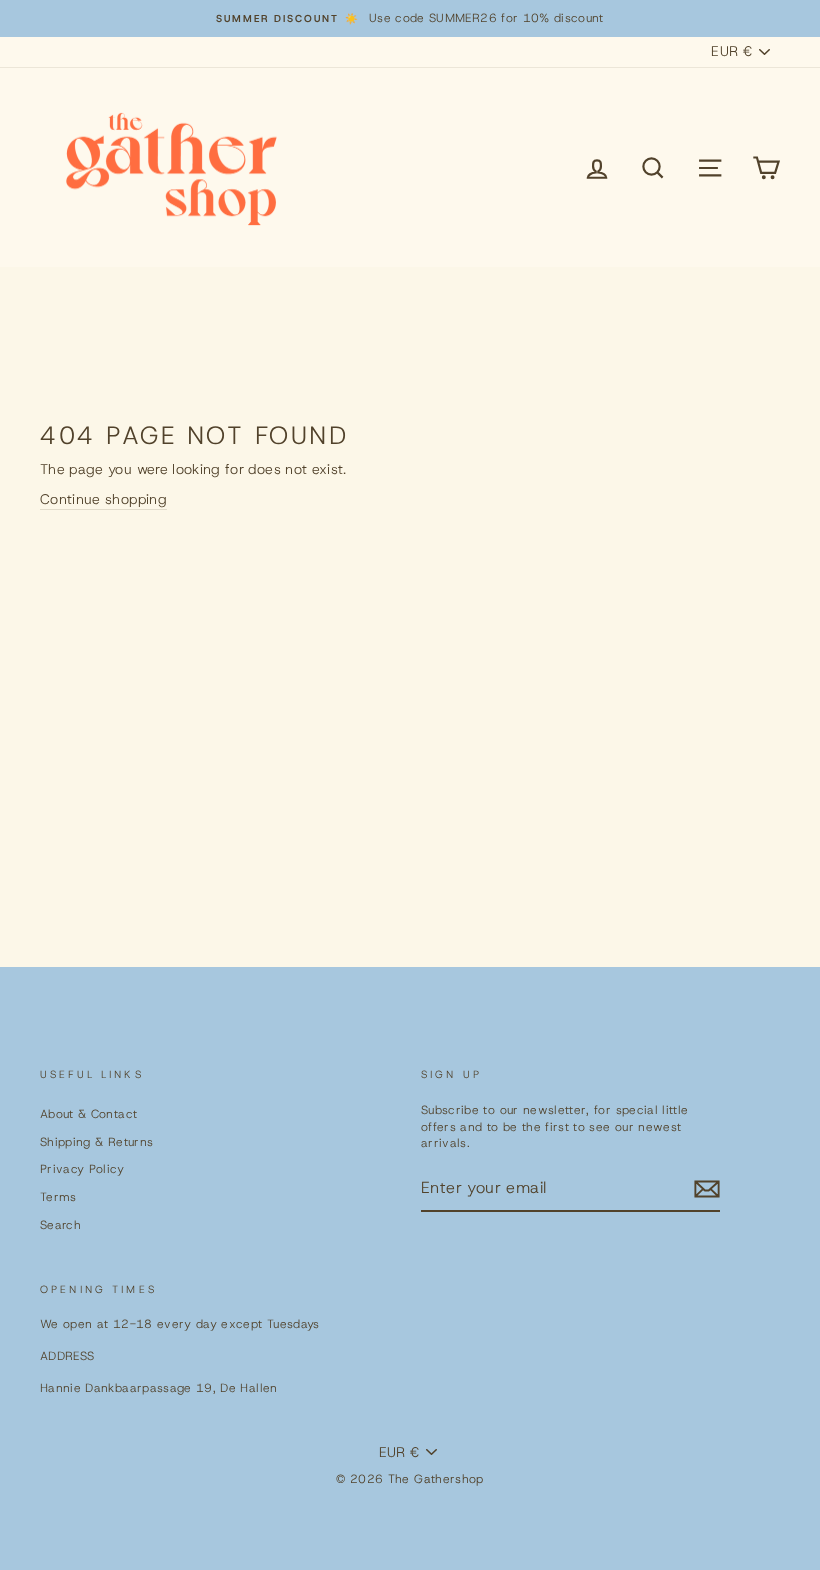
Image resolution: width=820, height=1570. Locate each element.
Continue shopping (103, 499)
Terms (58, 1197)
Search (60, 1225)
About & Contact (88, 1114)
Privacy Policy (82, 1169)
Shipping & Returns (96, 1142)
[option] (410, 18)
